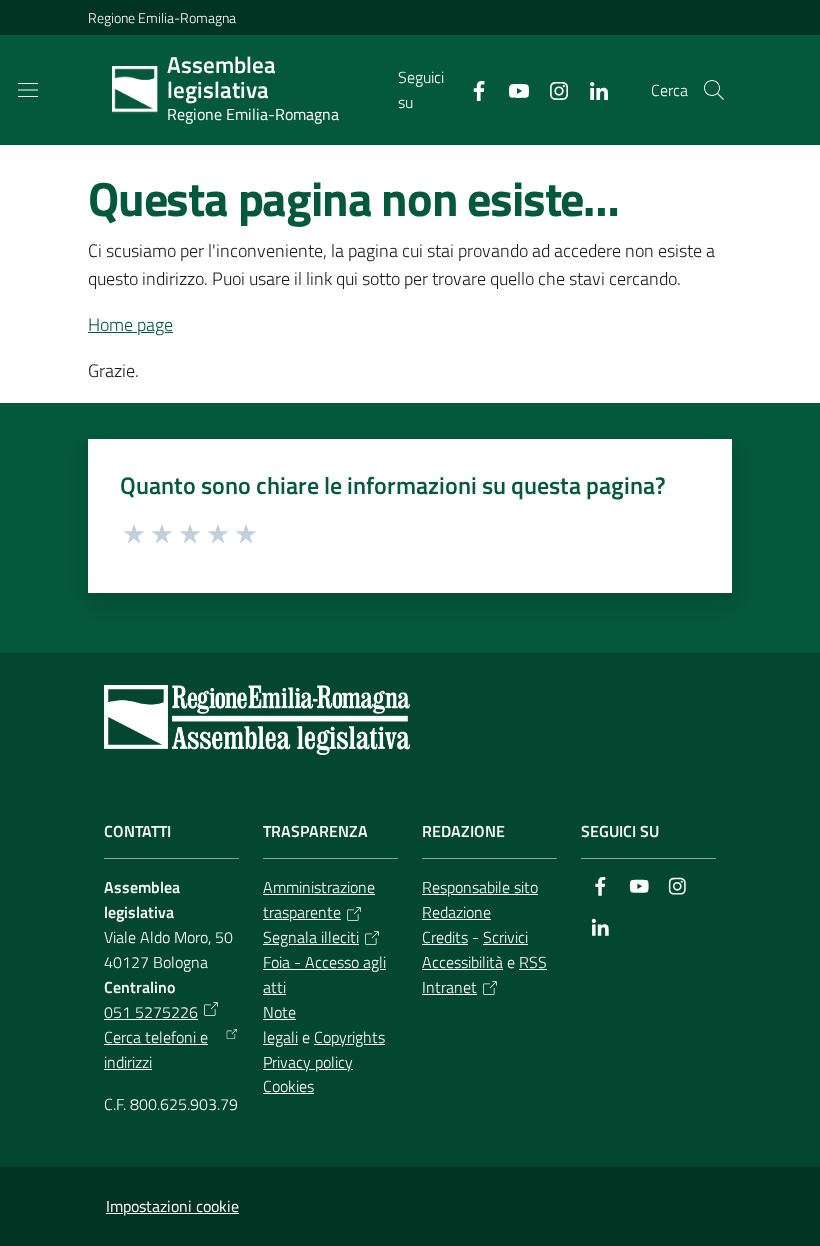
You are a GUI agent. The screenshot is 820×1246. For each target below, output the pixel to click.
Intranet (449, 987)
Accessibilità (462, 962)
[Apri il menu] (28, 90)
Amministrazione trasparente (319, 899)
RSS (533, 962)
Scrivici (505, 937)
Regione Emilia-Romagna (162, 17)
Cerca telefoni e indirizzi (156, 1049)
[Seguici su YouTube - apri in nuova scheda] (511, 89)
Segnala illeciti (311, 937)
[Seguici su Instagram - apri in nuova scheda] (551, 89)
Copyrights (349, 1037)
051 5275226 (151, 1012)
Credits (445, 937)
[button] (714, 90)
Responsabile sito (480, 887)
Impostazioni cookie (172, 1206)
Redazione (456, 912)
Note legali (280, 1024)
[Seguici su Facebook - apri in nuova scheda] (471, 89)
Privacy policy (308, 1062)
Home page (130, 324)
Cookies (288, 1086)
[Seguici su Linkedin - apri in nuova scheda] (591, 89)
